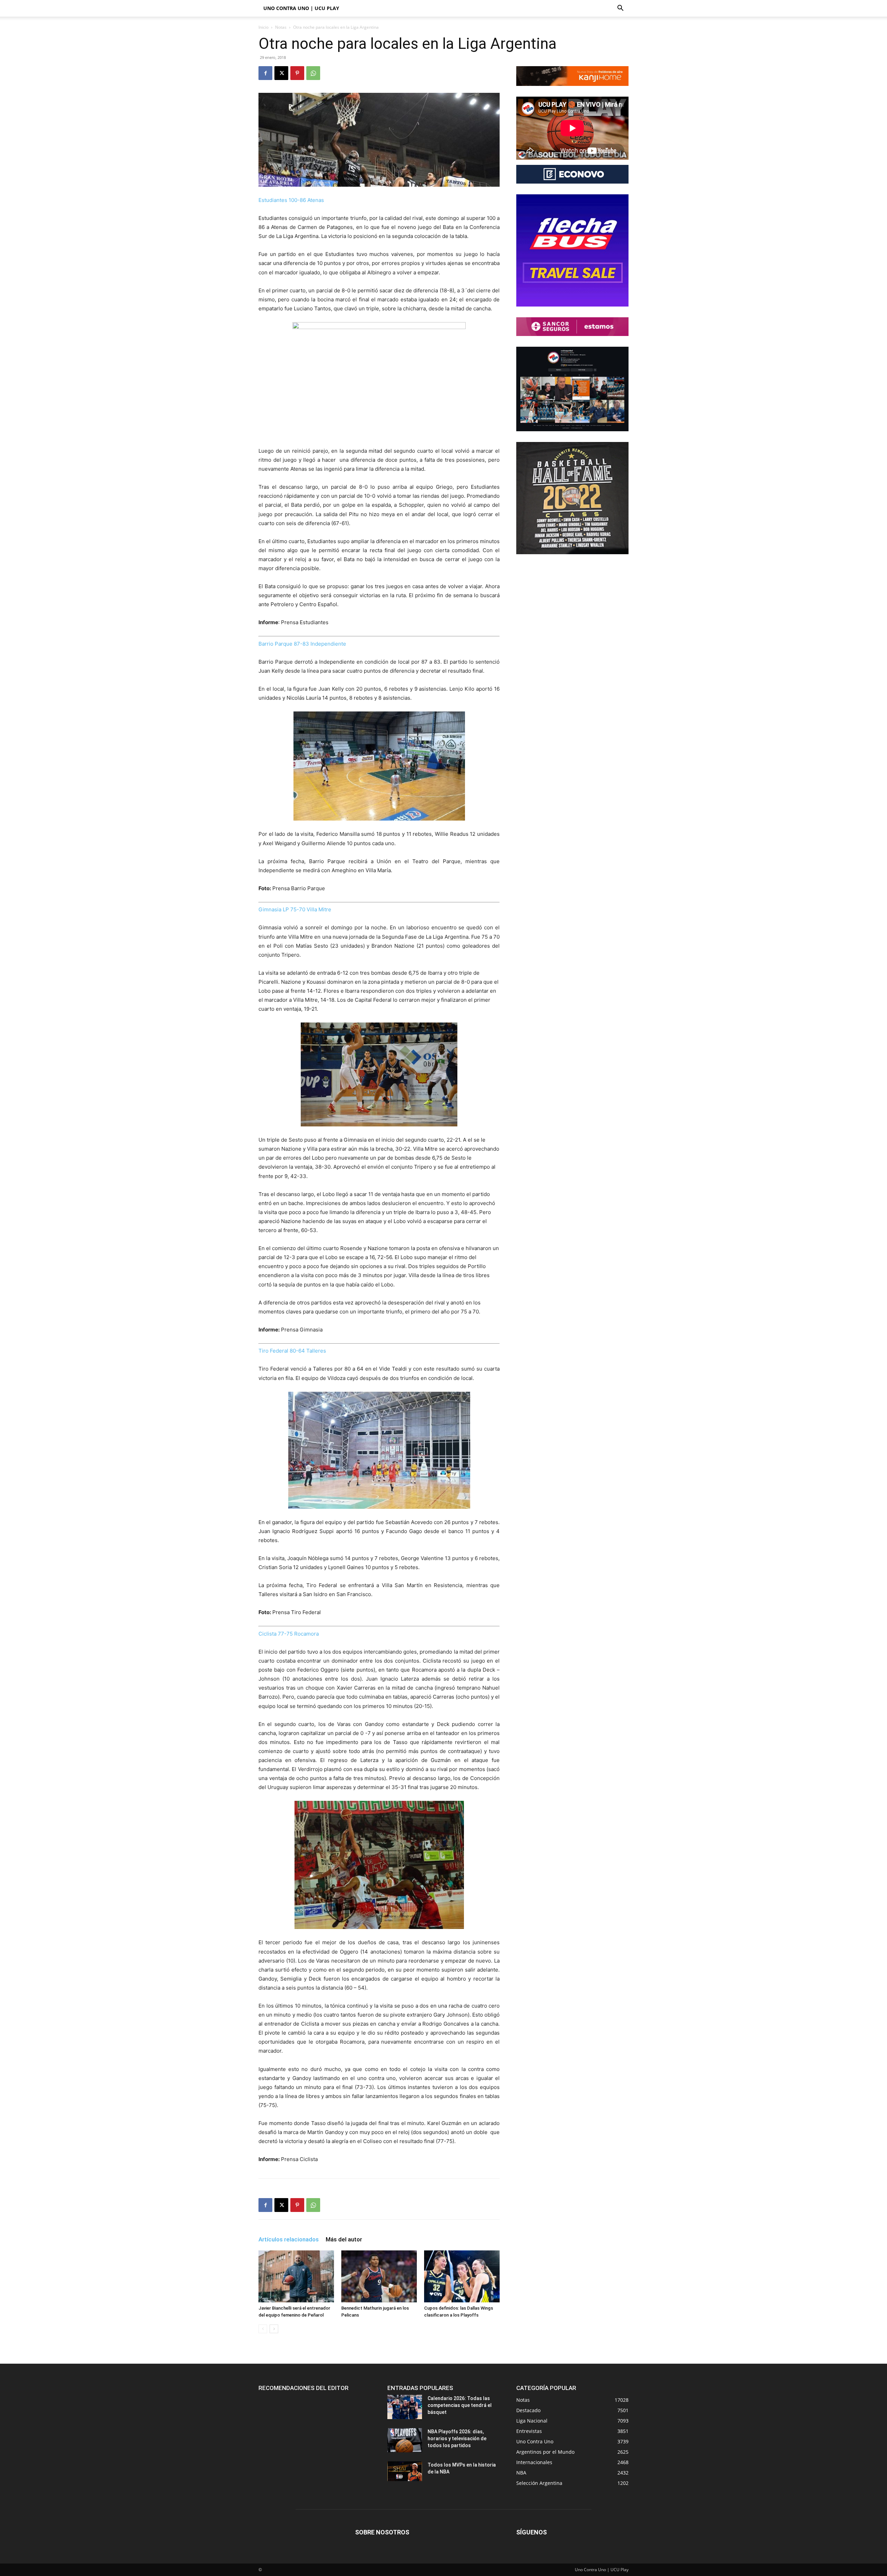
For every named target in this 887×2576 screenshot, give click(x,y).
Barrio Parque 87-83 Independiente (302, 644)
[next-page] (274, 2329)
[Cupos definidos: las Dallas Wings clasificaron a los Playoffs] (462, 2276)
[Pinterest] (297, 73)
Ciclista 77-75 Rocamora (289, 1634)
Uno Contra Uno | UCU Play (301, 8)
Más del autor (344, 2239)
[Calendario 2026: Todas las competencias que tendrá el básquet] (405, 2407)
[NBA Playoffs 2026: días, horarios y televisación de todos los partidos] (405, 2440)
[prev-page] (263, 2329)
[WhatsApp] (313, 73)
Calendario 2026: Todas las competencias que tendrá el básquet (460, 2405)
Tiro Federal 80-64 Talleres (292, 1351)
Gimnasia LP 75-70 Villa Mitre (295, 909)
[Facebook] (265, 73)
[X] (281, 73)
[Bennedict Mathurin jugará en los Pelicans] (379, 2276)
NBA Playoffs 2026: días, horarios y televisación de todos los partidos (457, 2438)
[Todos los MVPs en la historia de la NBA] (405, 2471)
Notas (281, 27)
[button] (620, 9)
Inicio (264, 27)
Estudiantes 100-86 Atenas (291, 200)
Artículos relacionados (289, 2239)
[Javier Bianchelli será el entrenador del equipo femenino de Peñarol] (296, 2276)
